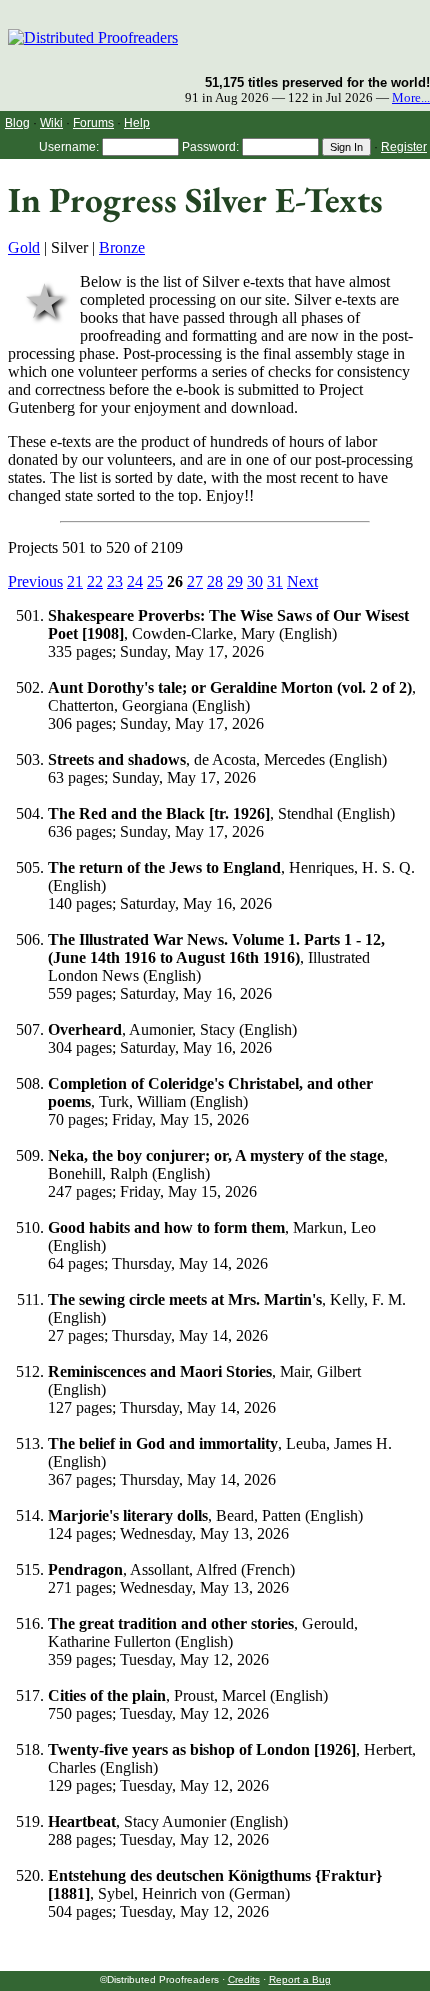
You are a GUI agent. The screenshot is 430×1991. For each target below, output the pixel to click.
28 (215, 581)
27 (195, 581)
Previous (35, 581)
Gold (24, 247)
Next (302, 581)
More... (411, 98)
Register (404, 147)
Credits (244, 1979)
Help (137, 123)
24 (135, 581)
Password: (210, 147)
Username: (69, 147)
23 (115, 581)
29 (235, 581)
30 (255, 581)
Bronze (122, 247)
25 (155, 581)
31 (275, 581)
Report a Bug (300, 1979)
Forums (93, 123)
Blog (17, 123)
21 (75, 581)
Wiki (51, 123)
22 (95, 581)
